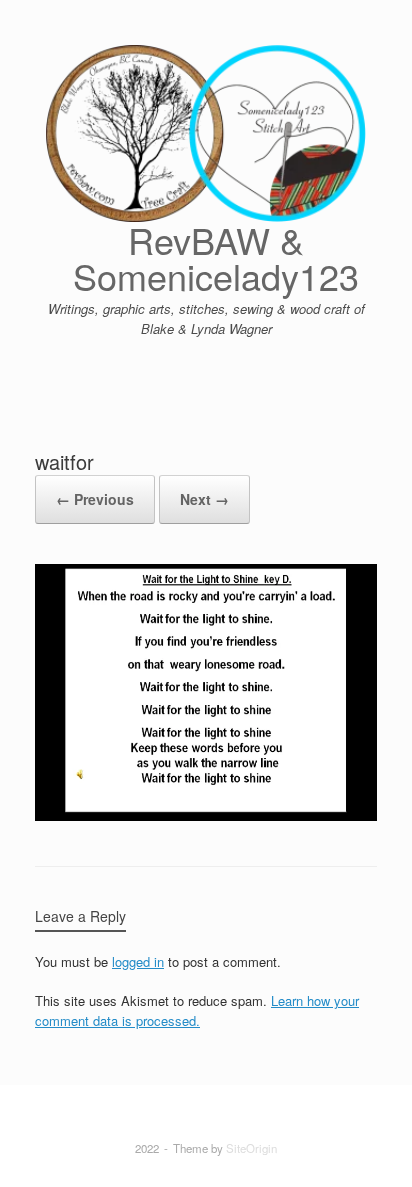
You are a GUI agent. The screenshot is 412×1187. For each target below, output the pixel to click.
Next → (204, 499)
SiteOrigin (251, 1148)
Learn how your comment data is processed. (197, 1010)
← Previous (95, 499)
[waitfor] (206, 815)
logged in (138, 961)
